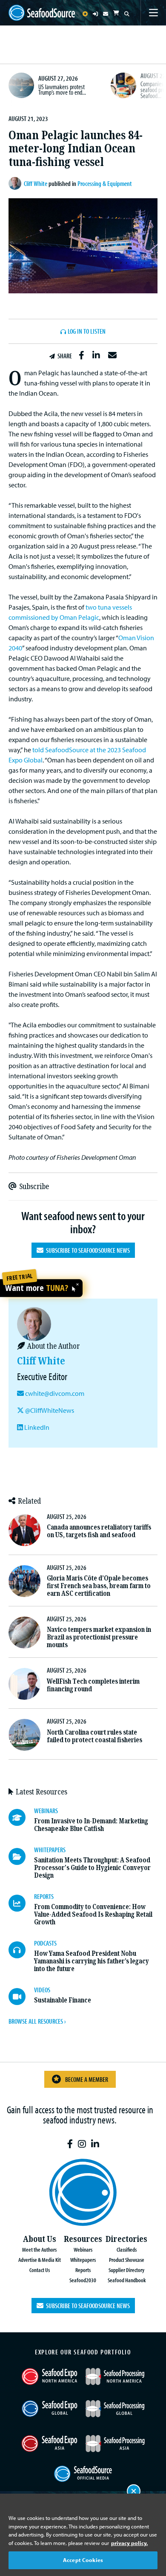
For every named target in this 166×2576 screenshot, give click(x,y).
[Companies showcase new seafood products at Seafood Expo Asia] (123, 85)
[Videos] (21, 1997)
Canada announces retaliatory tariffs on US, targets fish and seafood (99, 1531)
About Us (40, 2239)
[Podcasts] (21, 1950)
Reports (83, 2270)
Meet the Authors (39, 2249)
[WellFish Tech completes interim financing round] (24, 1684)
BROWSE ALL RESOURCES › (37, 2021)
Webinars (83, 2249)
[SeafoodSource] (42, 13)
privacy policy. (129, 2543)
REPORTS (44, 1896)
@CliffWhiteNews (49, 1410)
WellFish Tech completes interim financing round (93, 1685)
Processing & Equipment (105, 183)
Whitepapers (83, 2260)
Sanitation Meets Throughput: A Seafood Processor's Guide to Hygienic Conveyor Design (92, 1868)
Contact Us (40, 2270)
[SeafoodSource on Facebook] (70, 2144)
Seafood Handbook (127, 2280)
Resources (83, 2239)
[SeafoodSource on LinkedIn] (95, 2144)
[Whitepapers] (21, 1856)
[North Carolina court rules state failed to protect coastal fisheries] (24, 1735)
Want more (37, 1288)
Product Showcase (127, 2260)
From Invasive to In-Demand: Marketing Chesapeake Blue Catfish (91, 1825)
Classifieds (127, 2249)
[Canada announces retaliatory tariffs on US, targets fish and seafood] (24, 1530)
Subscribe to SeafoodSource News (87, 1250)
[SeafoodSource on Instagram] (82, 2144)
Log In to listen (87, 332)
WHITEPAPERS (50, 1850)
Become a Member (87, 2079)
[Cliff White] (16, 183)
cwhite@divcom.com (55, 1393)
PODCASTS (45, 1943)
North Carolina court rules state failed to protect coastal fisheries (94, 1736)
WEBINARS (46, 1811)
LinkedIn (36, 1427)
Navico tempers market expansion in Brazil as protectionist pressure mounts (99, 1637)
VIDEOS (42, 1990)
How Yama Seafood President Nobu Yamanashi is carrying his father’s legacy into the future (92, 1961)
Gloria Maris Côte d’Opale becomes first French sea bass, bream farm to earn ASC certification (99, 1586)
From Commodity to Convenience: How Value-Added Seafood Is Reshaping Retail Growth (93, 1914)
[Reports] (21, 1903)
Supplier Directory (126, 2270)
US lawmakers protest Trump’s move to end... (62, 90)
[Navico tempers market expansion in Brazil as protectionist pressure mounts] (24, 1632)
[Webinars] (21, 1817)
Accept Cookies (83, 2560)
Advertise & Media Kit (40, 2260)
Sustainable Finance (63, 2000)
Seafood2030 (83, 2280)
